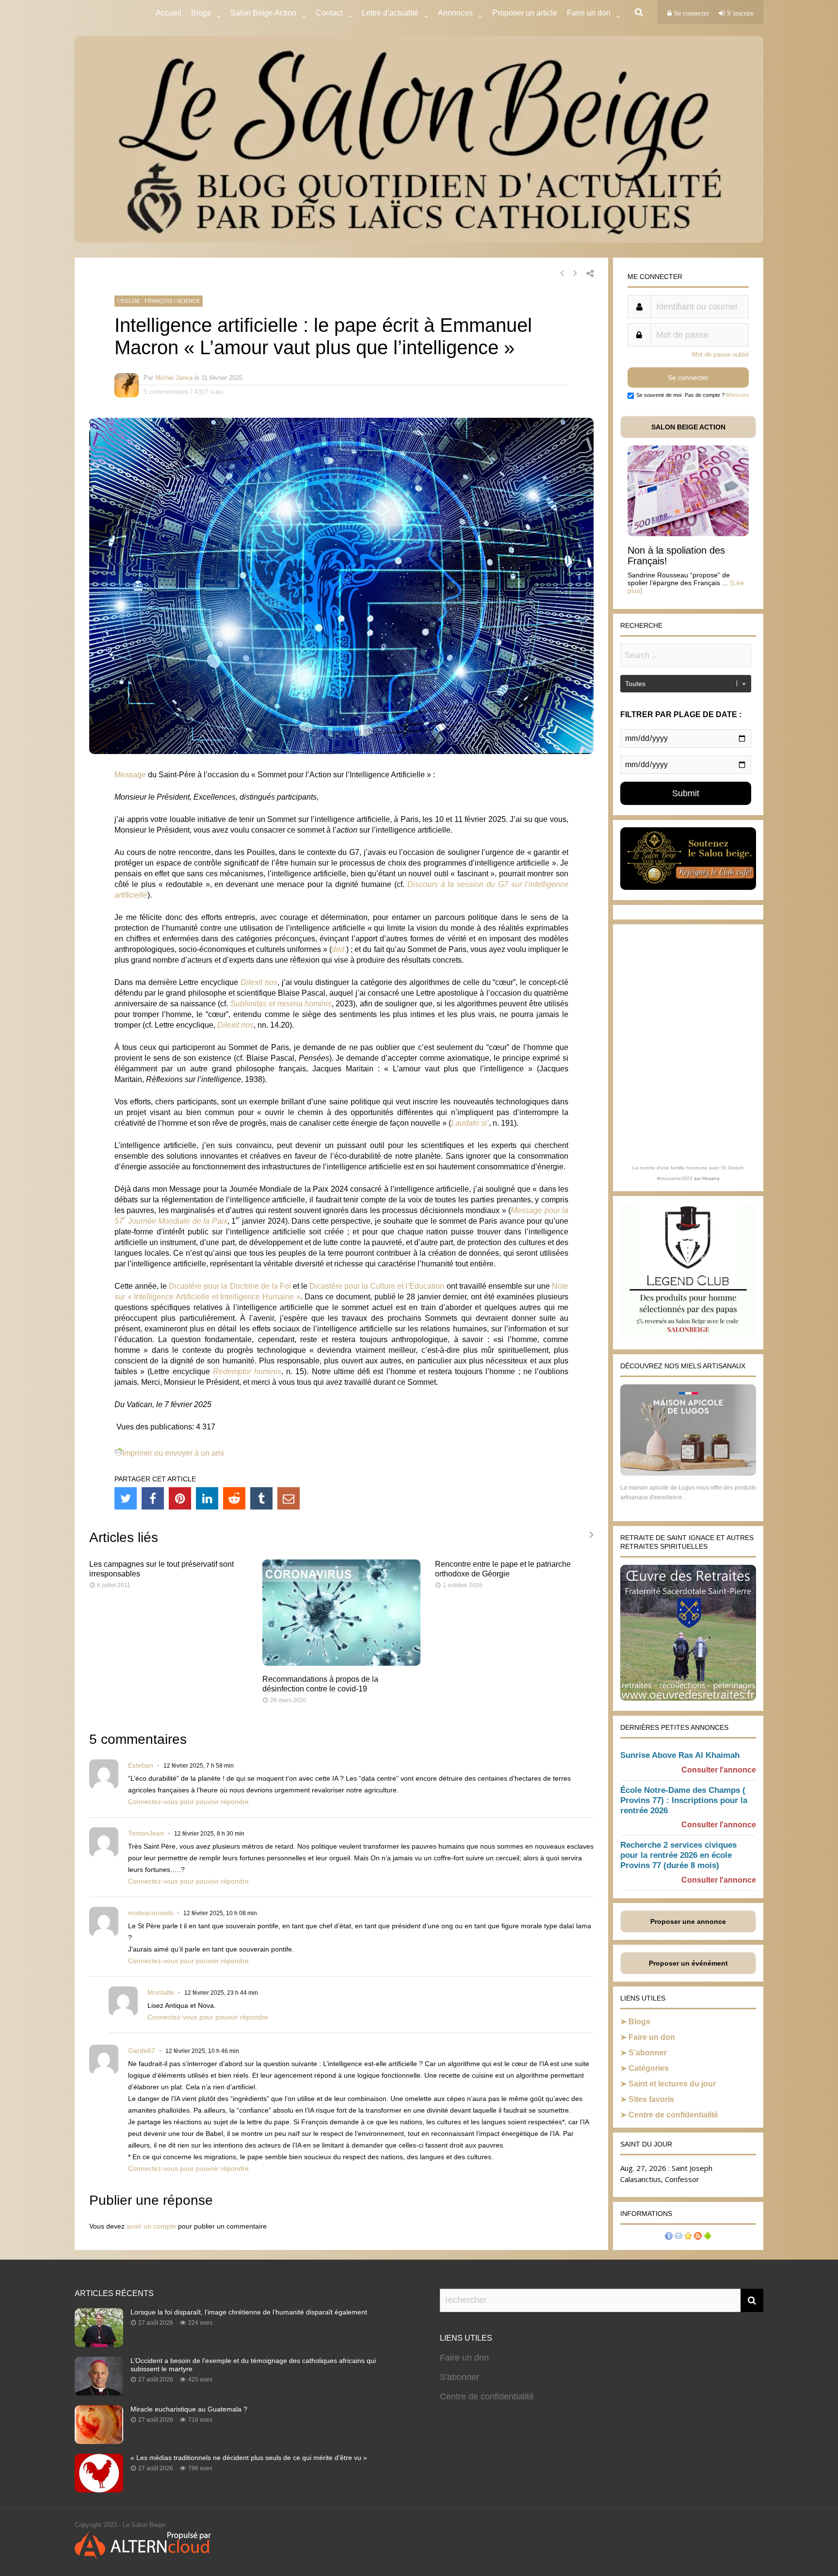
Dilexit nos (259, 982)
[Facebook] (153, 1498)
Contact (329, 13)
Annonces (455, 13)
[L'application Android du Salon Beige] (708, 2237)
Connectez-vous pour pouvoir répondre (188, 1802)
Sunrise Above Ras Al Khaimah (680, 1755)
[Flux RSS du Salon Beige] (698, 2237)
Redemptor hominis (247, 1371)
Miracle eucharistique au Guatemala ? (189, 2409)
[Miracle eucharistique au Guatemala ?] (99, 2441)
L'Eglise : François (145, 301)
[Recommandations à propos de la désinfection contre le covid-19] (342, 1663)
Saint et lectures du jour (672, 2084)
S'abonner (459, 2377)
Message (130, 775)
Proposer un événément (688, 1963)
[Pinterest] (180, 1498)
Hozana (711, 1178)
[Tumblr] (261, 1498)
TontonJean (146, 1833)
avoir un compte (151, 2226)
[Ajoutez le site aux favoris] (688, 2237)
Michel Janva (174, 378)
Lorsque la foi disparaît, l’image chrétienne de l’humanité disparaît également (249, 2312)
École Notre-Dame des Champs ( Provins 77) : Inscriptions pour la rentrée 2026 (684, 1800)
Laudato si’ (470, 1123)
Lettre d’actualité (390, 13)
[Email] (289, 1498)
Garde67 (142, 2051)
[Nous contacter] (678, 2237)
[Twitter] (126, 1498)
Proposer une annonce (688, 1921)
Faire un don (652, 2037)
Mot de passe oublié (720, 354)
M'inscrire (737, 395)
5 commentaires (166, 392)
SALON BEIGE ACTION (688, 427)
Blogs (201, 13)
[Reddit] (234, 1498)
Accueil (169, 13)
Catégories (649, 2068)
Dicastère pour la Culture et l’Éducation (377, 1286)
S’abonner (648, 2053)
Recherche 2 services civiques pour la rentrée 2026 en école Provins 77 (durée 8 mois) (678, 1855)
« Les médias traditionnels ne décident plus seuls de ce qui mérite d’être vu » (249, 2458)
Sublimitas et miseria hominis (281, 1004)
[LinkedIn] (207, 1498)
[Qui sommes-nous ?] (669, 2237)
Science (188, 301)
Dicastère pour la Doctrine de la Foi (230, 1286)
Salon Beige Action (263, 13)
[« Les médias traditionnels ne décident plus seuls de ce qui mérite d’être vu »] (99, 2490)
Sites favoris (651, 2099)
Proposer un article (525, 13)
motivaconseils (151, 1913)
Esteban (141, 1765)
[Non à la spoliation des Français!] (688, 533)
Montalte (161, 1992)
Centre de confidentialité (673, 2115)
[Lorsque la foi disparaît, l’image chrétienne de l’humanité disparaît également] (99, 2344)
